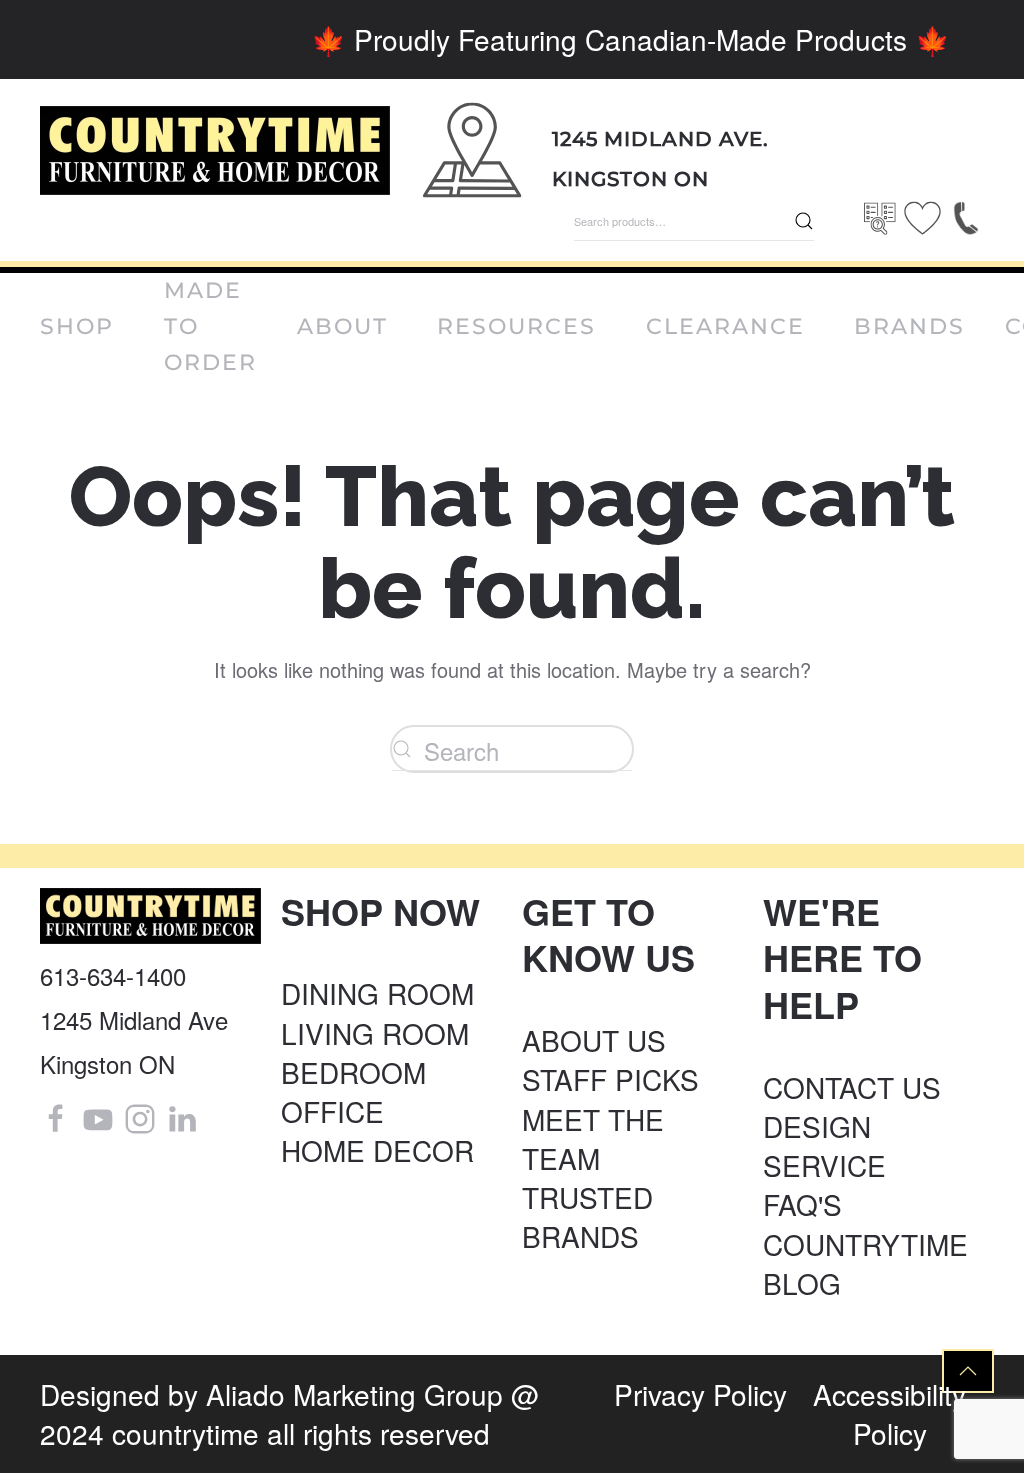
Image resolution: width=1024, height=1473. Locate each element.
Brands (909, 326)
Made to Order (210, 326)
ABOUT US (594, 1040)
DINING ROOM (377, 993)
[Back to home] (215, 150)
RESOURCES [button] (516, 326)
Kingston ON (630, 179)
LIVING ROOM (375, 1033)
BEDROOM (353, 1072)
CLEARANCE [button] (725, 326)
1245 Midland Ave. (660, 139)
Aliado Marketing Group (354, 1394)
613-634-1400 (113, 975)
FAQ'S (802, 1204)
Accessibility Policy (889, 1413)
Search (804, 221)
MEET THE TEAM (593, 1138)
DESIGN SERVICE (824, 1145)
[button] (968, 1371)
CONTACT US (852, 1087)
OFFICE (332, 1111)
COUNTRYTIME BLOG (865, 1263)
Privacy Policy (700, 1394)
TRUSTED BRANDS (587, 1216)
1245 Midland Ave (134, 1019)
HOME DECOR (377, 1150)
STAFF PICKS (610, 1079)
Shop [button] (77, 326)
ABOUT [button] (342, 326)
